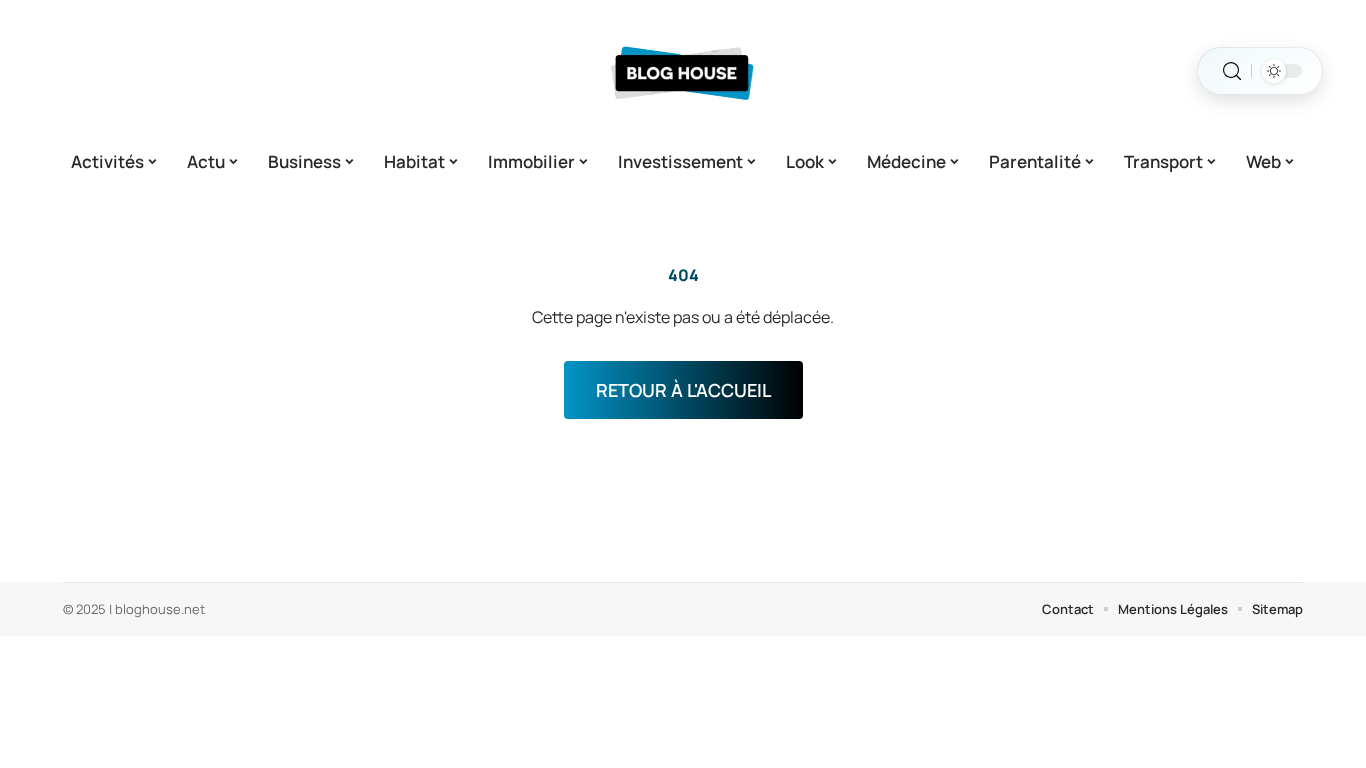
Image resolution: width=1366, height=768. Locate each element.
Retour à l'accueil (683, 390)
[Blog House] (683, 71)
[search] (1232, 71)
